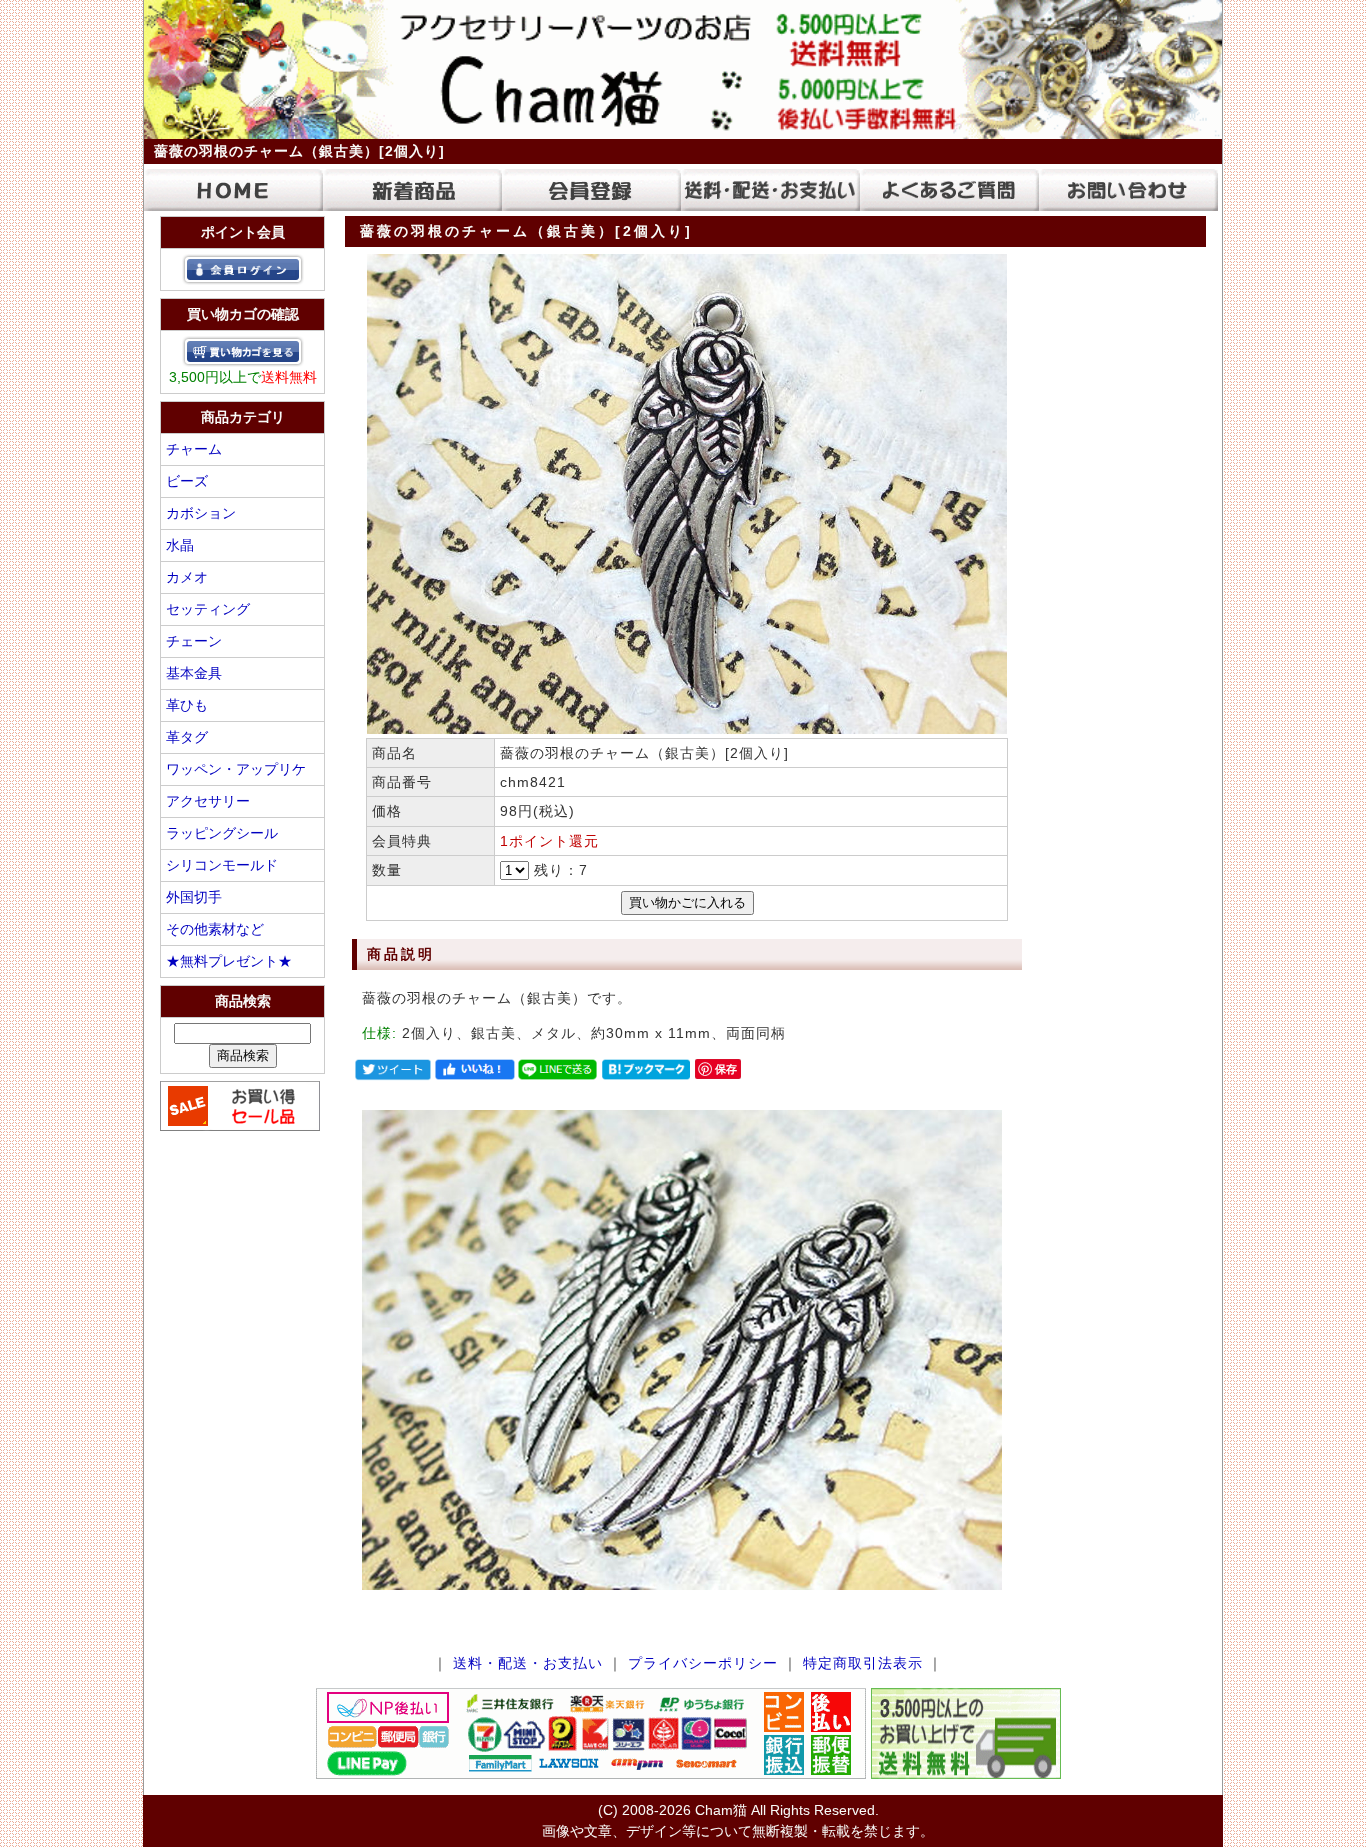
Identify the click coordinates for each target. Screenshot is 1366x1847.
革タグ (187, 737)
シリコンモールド (222, 865)
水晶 (180, 545)
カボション (201, 513)
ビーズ (187, 481)
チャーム (194, 449)
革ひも (187, 705)
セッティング (208, 609)
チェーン (194, 641)
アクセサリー (208, 801)
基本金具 (194, 673)
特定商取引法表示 (863, 1663)
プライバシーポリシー (703, 1663)
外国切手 (194, 897)
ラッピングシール (222, 833)
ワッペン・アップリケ (236, 769)
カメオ (187, 577)
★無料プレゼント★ (229, 961)
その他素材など (215, 929)
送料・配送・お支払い (528, 1663)
